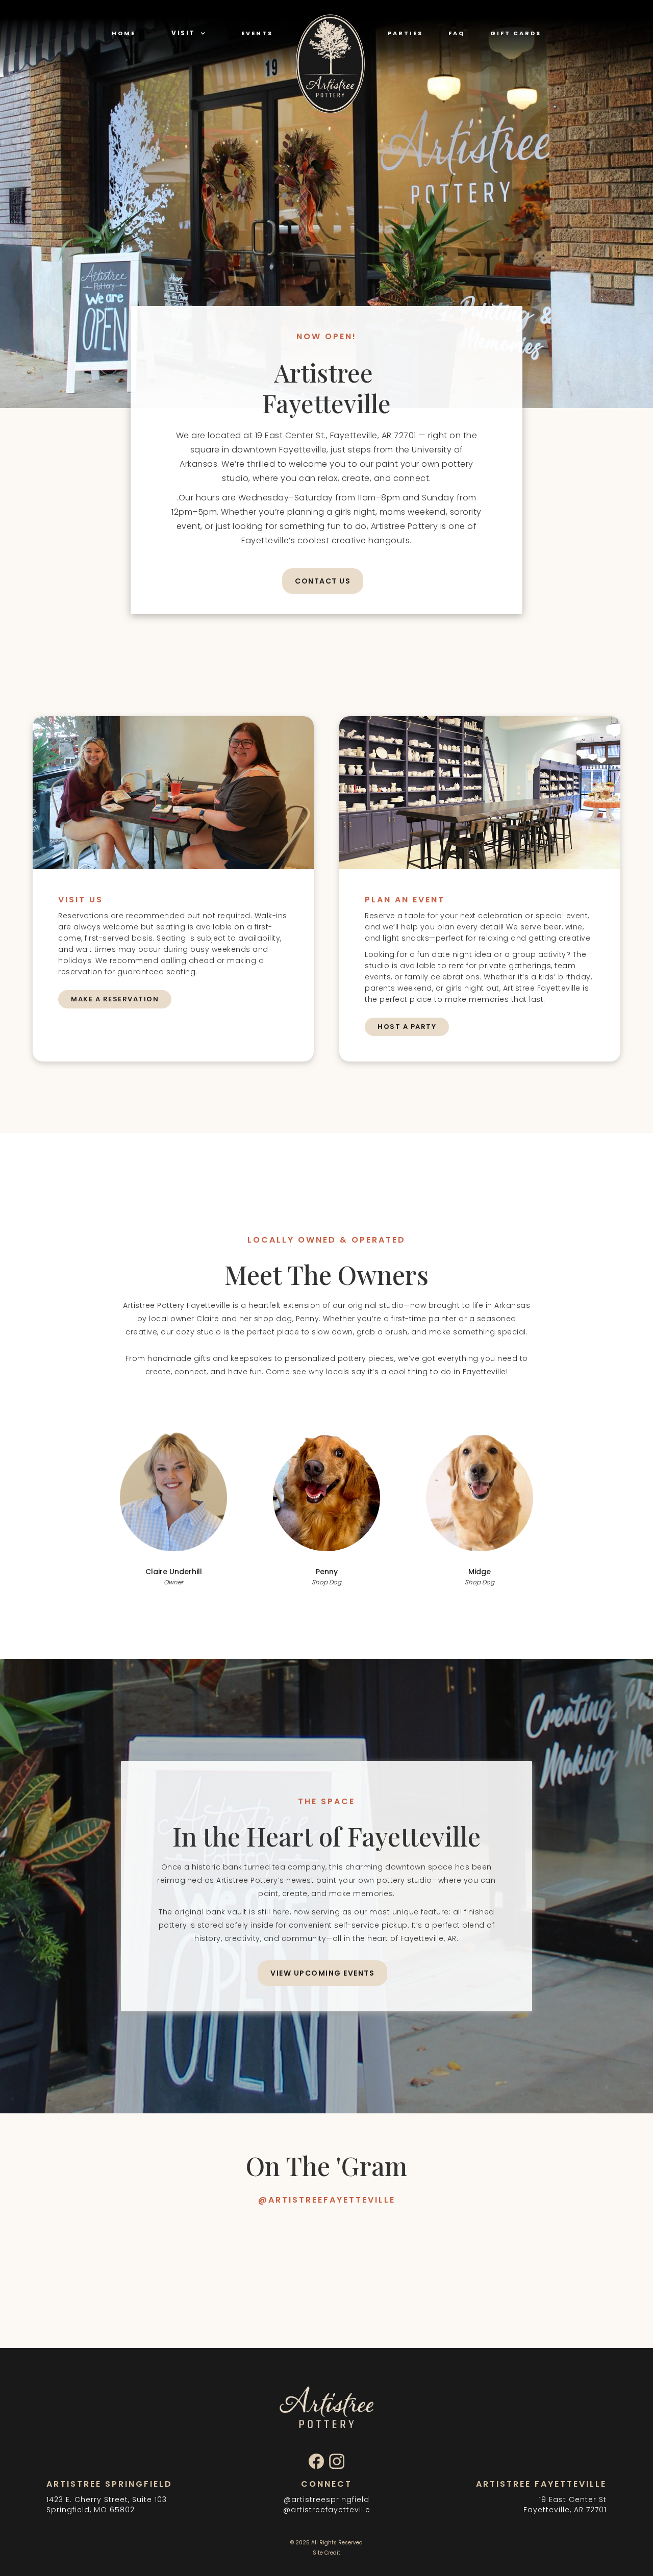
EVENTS (257, 33)
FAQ (457, 33)
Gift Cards (516, 33)
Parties (405, 33)
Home (124, 33)
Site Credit (326, 2553)
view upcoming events (322, 1973)
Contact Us (323, 581)
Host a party (407, 1027)
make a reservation (115, 999)
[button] (189, 33)
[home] (330, 70)
